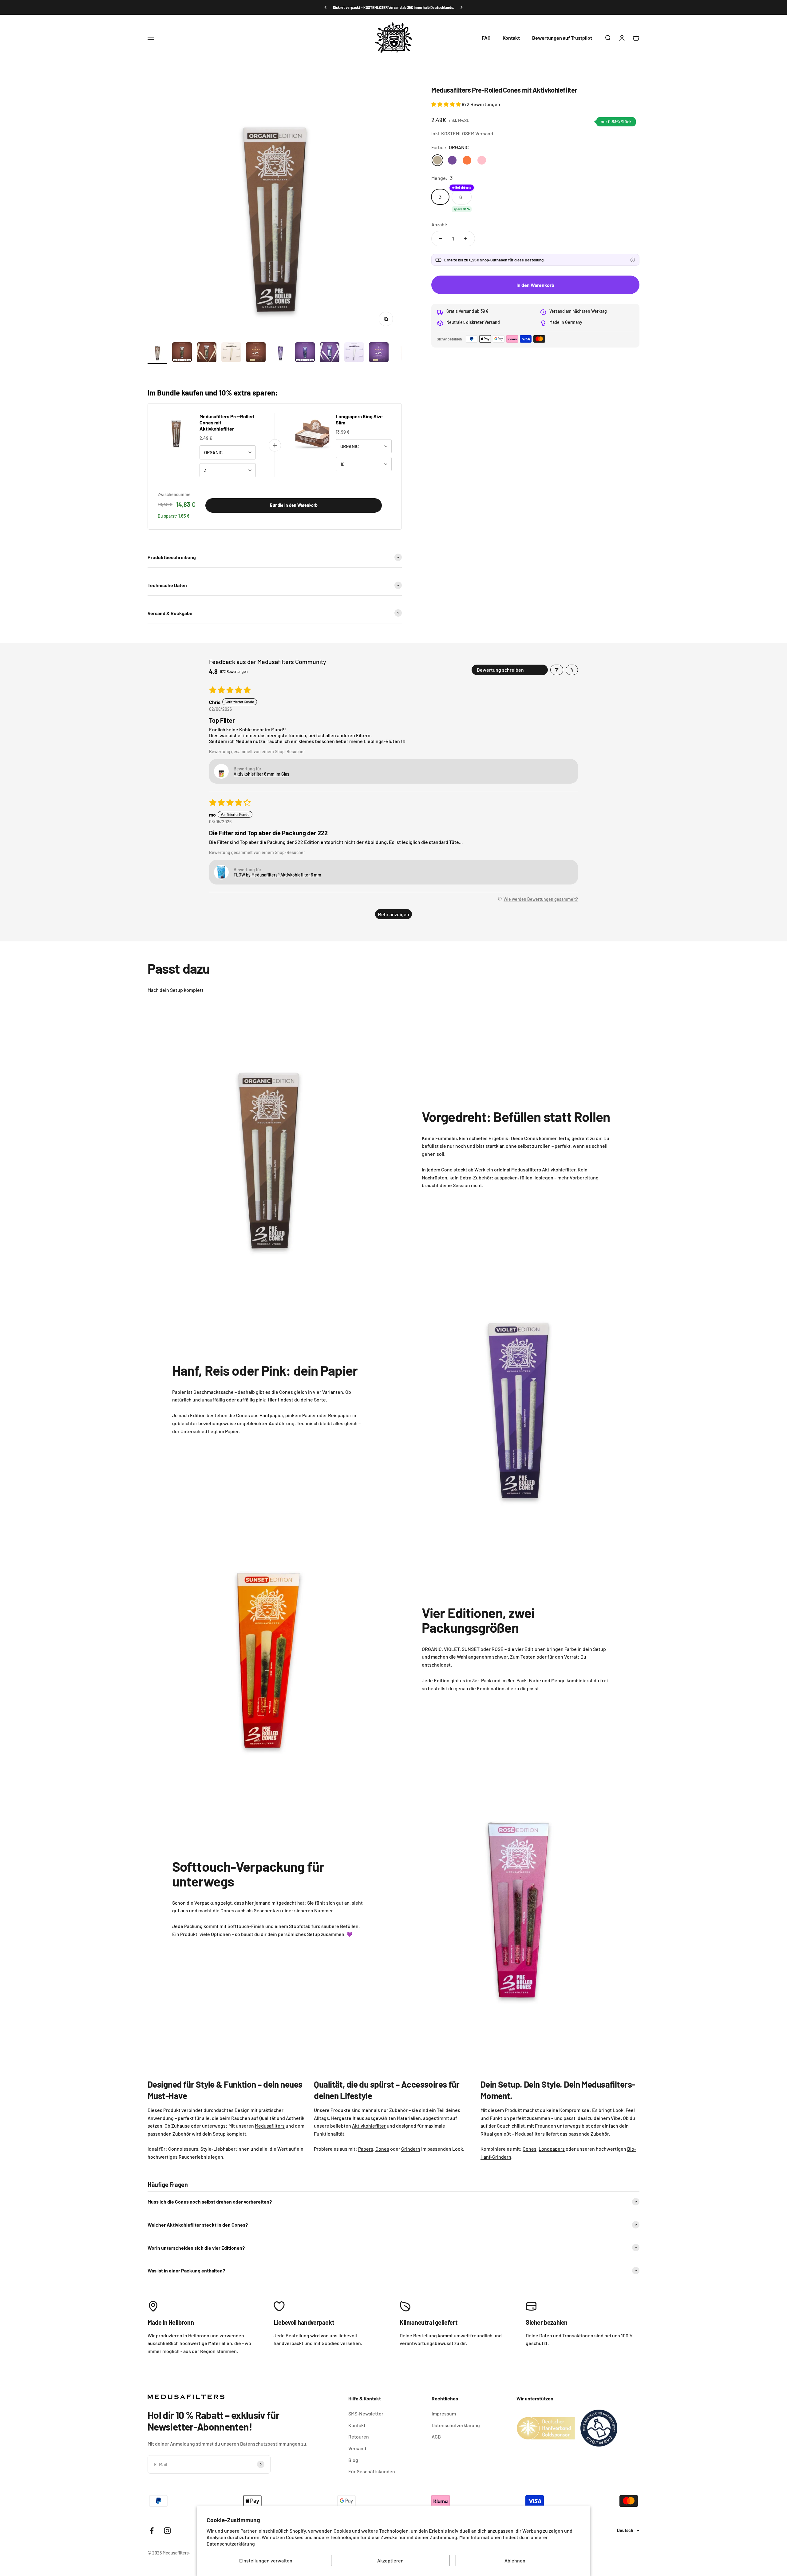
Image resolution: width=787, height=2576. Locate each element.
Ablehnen (515, 2560)
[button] (447, 104)
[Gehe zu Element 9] (354, 353)
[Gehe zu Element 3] (207, 353)
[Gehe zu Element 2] (182, 353)
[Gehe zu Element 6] (280, 353)
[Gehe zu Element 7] (305, 353)
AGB (436, 2437)
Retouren (359, 2437)
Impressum (444, 2413)
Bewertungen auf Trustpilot (562, 38)
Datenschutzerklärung (231, 2544)
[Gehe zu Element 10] (379, 353)
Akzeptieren (390, 2560)
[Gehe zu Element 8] (330, 353)
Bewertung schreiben (500, 670)
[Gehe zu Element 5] (256, 353)
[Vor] (462, 7)
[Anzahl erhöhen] (466, 239)
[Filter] (557, 670)
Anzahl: (439, 224)
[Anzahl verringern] (441, 239)
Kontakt (511, 38)
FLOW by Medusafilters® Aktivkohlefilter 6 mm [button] (277, 875)
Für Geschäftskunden (372, 2471)
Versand (357, 2448)
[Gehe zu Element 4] (231, 353)
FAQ (486, 38)
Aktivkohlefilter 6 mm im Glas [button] (261, 774)
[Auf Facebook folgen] (152, 2531)
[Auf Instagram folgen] (167, 2531)
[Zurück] (325, 7)
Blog (353, 2460)
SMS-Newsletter (366, 2413)
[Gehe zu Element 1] (157, 353)
